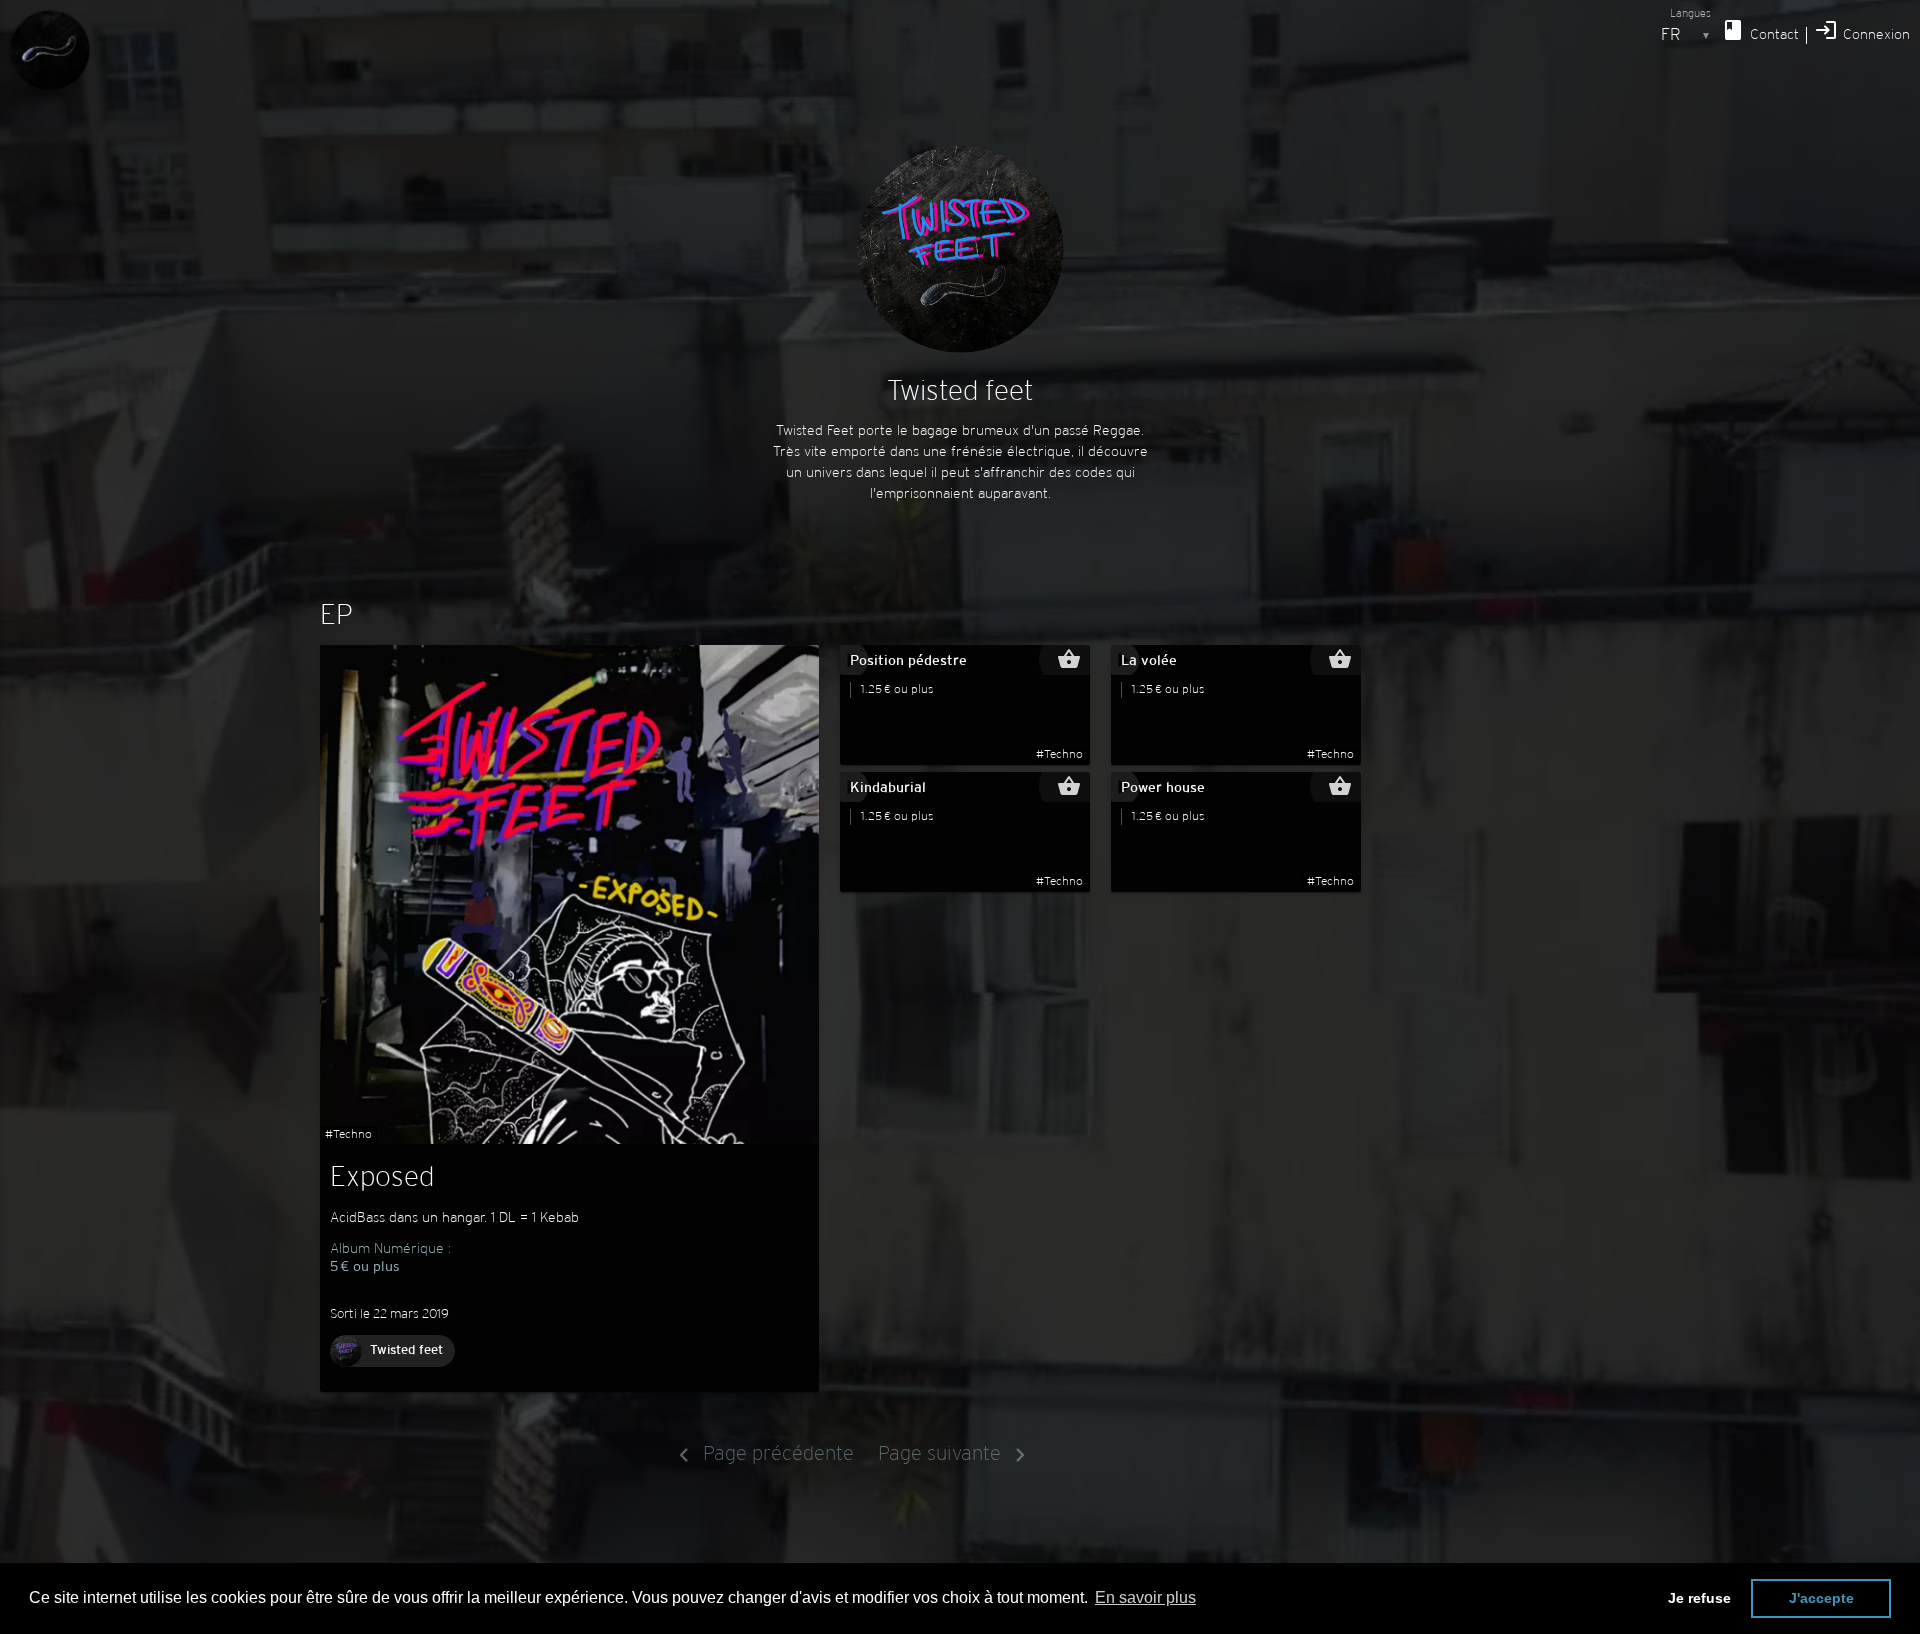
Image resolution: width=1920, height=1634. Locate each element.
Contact (1760, 30)
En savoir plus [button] (1145, 1597)
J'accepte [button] (1821, 1598)
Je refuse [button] (1699, 1598)
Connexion (1862, 30)
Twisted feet (406, 1351)
